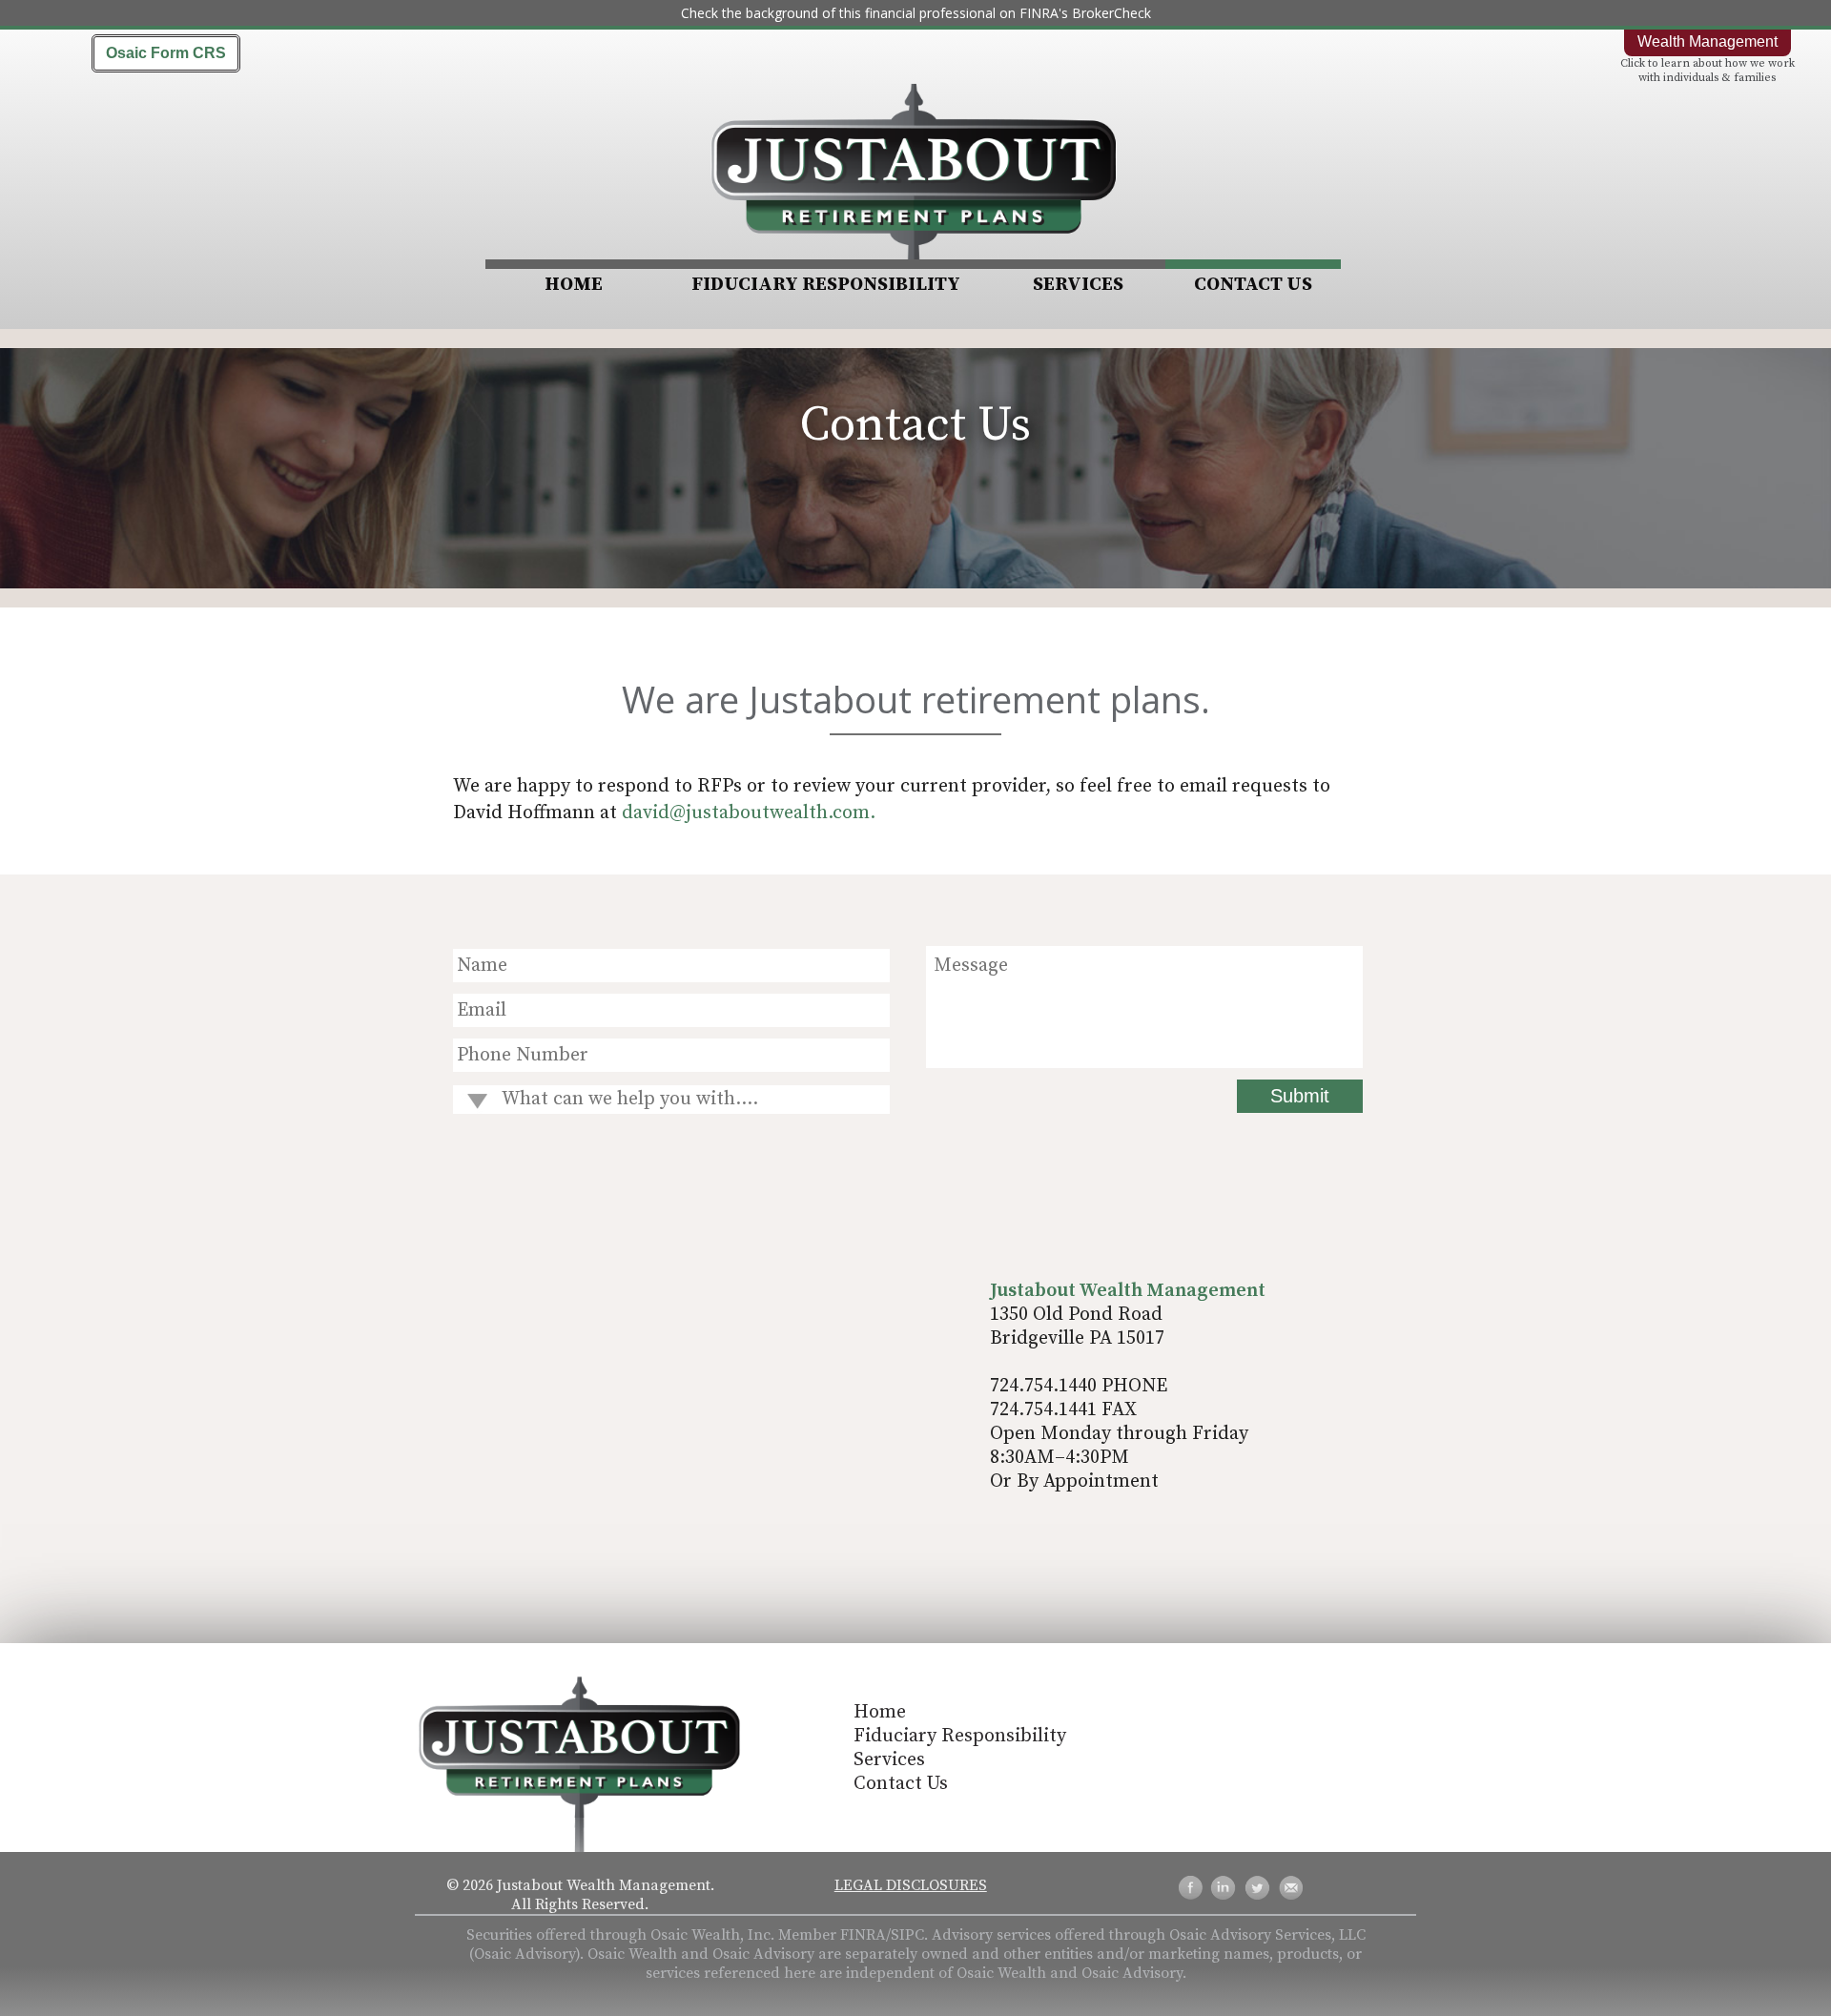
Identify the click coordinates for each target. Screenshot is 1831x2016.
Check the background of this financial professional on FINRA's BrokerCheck (916, 13)
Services (1078, 285)
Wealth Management (1708, 41)
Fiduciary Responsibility (826, 285)
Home (574, 285)
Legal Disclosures (911, 1885)
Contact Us (1253, 285)
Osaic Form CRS (166, 53)
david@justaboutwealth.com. (749, 813)
